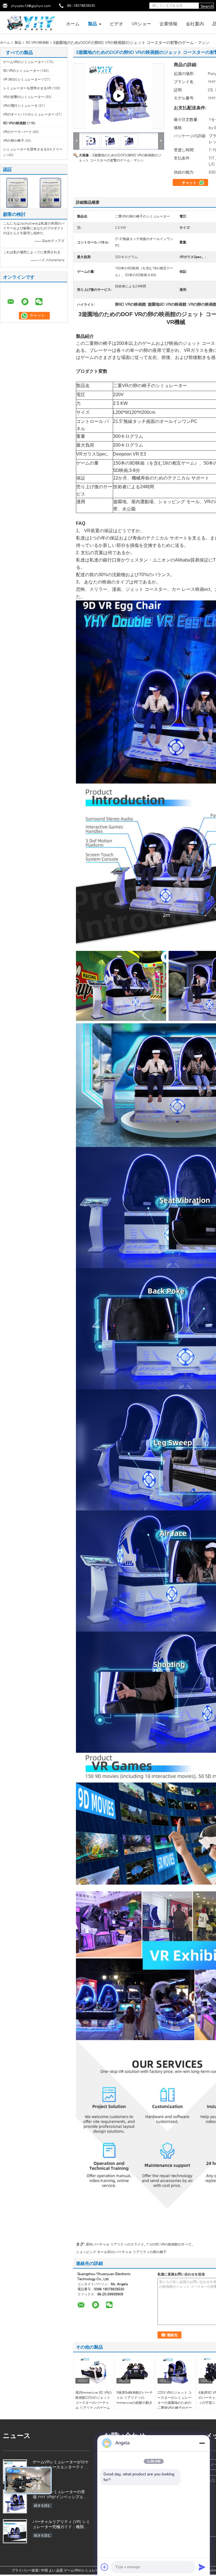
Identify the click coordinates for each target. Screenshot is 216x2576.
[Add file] (105, 2567)
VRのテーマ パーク (17, 132)
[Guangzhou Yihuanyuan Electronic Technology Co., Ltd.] (31, 22)
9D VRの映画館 (37, 42)
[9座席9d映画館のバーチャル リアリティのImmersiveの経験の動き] (135, 2371)
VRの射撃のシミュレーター (24, 97)
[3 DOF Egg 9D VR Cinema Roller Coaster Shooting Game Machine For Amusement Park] (110, 140)
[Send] (202, 2567)
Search (207, 6)
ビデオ (116, 24)
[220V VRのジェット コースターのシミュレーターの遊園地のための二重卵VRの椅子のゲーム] (176, 2371)
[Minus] (202, 2443)
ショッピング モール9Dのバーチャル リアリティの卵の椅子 (121, 2252)
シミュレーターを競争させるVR (27, 88)
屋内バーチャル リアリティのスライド (115, 2244)
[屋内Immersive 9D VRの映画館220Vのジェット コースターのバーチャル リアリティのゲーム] (94, 2371)
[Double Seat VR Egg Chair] (119, 96)
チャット (190, 183)
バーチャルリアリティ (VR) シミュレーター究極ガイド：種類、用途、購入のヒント (61, 2525)
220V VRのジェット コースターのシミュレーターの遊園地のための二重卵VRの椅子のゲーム (175, 2403)
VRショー (141, 24)
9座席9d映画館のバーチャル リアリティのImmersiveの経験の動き (135, 2398)
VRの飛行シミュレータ (20, 106)
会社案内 (195, 24)
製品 (93, 24)
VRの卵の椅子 (14, 140)
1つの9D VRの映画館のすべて (169, 2244)
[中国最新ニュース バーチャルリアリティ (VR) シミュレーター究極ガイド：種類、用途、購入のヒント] (15, 2531)
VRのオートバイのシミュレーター (29, 114)
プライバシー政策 (25, 2570)
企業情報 (168, 24)
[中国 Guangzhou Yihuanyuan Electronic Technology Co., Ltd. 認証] (17, 192)
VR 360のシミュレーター (22, 79)
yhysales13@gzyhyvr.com (31, 6)
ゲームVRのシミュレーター (24, 62)
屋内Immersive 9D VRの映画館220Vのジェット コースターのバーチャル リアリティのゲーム (94, 2400)
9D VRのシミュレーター (21, 71)
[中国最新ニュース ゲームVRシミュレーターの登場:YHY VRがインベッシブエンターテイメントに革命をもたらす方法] (15, 2501)
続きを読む (42, 2505)
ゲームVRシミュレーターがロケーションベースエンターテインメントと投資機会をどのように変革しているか (61, 2465)
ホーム (73, 24)
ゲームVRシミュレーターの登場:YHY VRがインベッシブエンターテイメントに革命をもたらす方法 (60, 2495)
